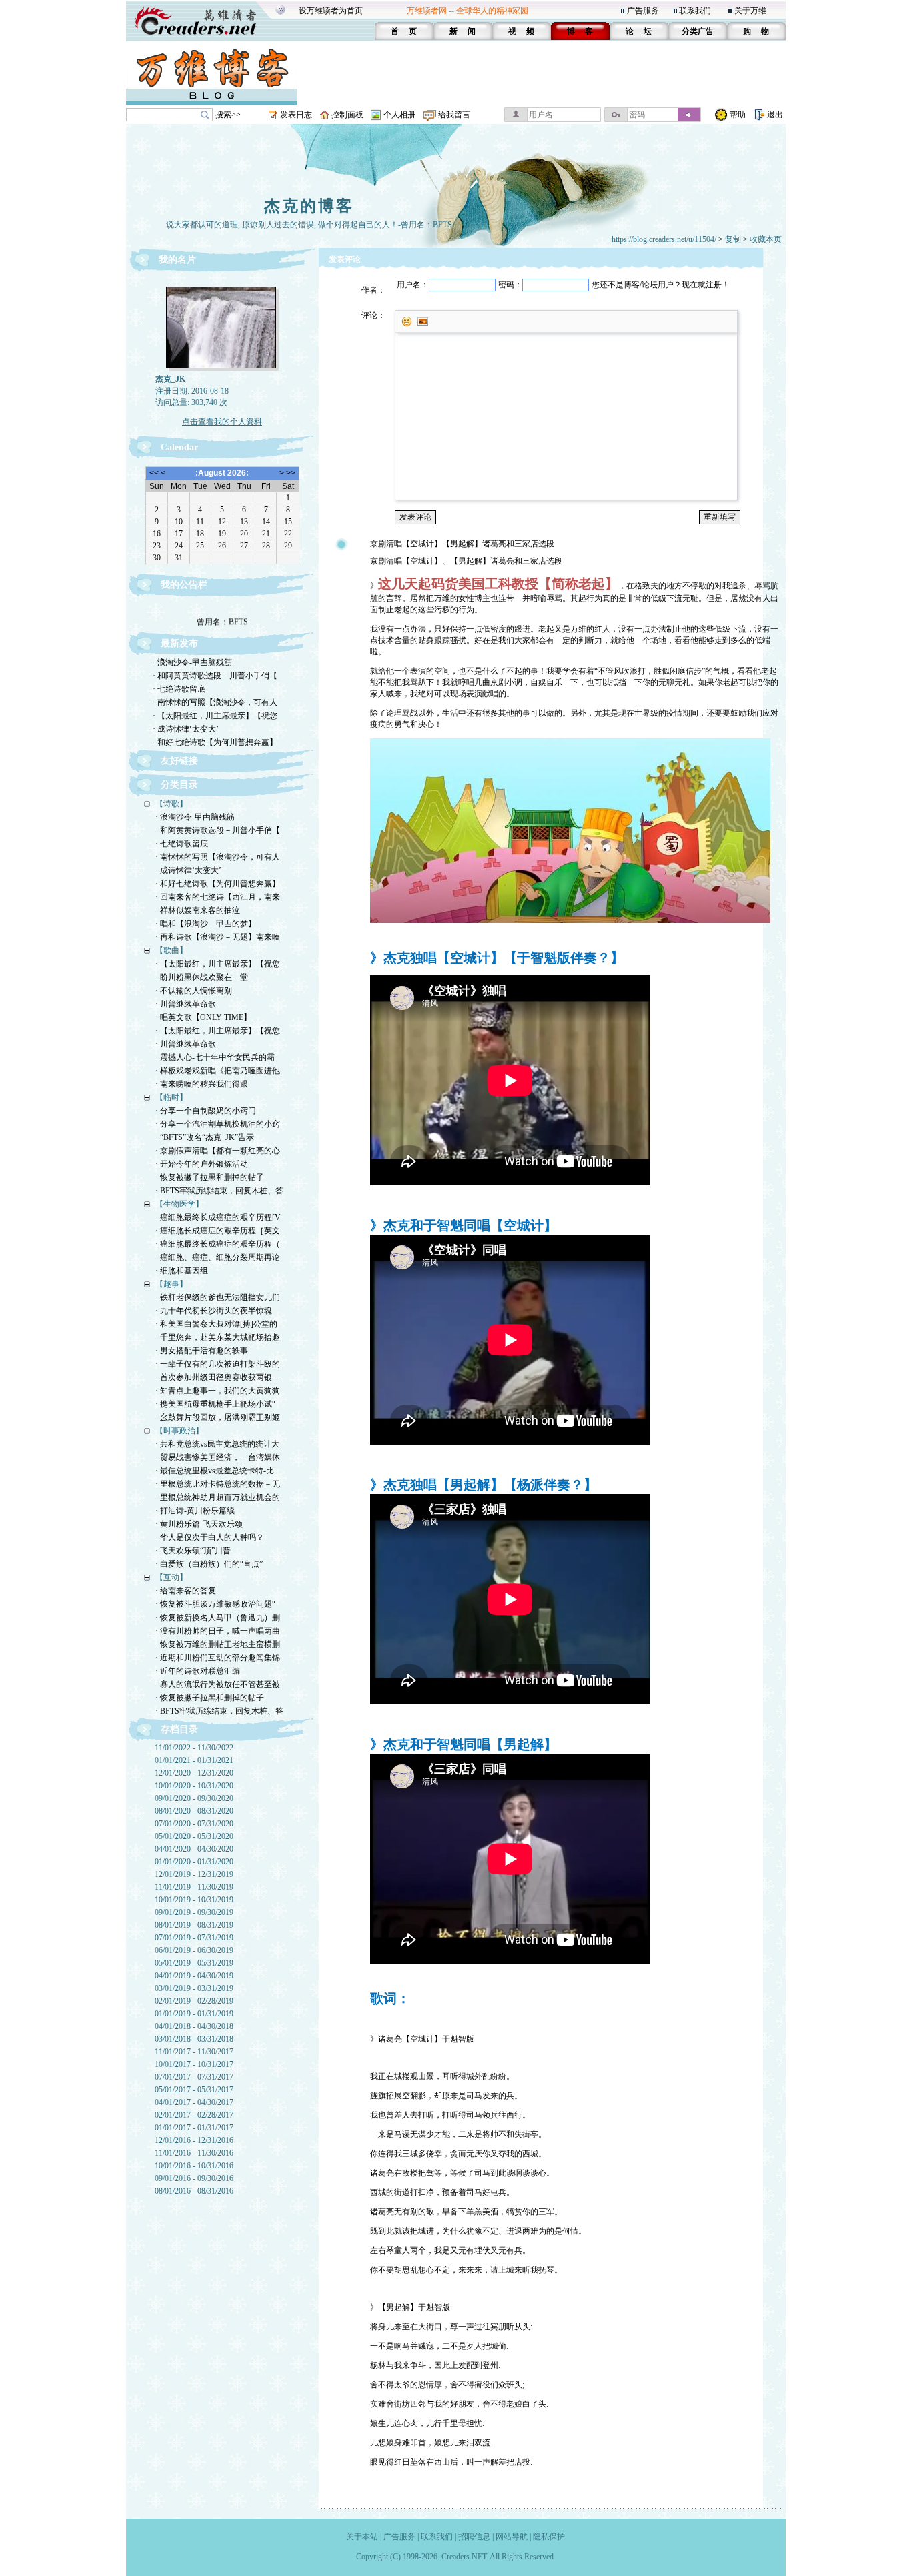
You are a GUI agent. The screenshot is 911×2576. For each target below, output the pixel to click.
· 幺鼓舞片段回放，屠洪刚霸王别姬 (218, 1417)
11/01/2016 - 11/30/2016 (194, 2153)
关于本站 (362, 2537)
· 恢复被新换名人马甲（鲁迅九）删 (218, 1618)
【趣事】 (171, 1284)
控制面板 (347, 115)
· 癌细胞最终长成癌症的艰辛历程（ (218, 1244)
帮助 (738, 115)
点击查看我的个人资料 (222, 422)
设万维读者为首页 (331, 11)
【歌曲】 (171, 950)
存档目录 (179, 1729)
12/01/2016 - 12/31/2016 (194, 2140)
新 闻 (463, 31)
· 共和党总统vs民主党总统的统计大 (217, 1444)
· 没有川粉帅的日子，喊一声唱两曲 (218, 1631)
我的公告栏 (184, 585)
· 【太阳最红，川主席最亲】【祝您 (215, 716)
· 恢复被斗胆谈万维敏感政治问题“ (215, 1604)
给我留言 (454, 115)
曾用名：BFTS (222, 611)
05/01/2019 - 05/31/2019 (194, 1963)
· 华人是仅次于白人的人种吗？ (210, 1537)
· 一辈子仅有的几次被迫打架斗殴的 (218, 1364)
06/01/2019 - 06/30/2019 (194, 1950)
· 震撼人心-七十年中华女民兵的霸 (215, 1057)
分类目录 (179, 785)
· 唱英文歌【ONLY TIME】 (203, 1017)
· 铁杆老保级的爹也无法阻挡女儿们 (218, 1297)
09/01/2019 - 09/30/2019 (194, 1912)
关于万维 (750, 11)
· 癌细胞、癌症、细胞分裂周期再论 (218, 1257)
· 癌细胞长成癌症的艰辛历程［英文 (218, 1231)
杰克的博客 (309, 206)
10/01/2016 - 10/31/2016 (194, 2166)
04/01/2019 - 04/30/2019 (194, 1976)
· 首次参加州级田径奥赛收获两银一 (218, 1377)
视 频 (521, 31)
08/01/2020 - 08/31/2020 (194, 1811)
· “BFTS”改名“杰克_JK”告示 (205, 1137)
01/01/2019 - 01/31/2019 (194, 2014)
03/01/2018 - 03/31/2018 (194, 2039)
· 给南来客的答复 (186, 1591)
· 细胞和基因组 (182, 1271)
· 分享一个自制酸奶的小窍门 (206, 1111)
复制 (733, 239)
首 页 (404, 31)
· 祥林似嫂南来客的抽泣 (198, 910)
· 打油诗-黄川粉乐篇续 (195, 1511)
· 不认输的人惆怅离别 (194, 991)
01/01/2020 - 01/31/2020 (194, 1862)
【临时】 (171, 1097)
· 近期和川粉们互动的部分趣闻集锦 (218, 1658)
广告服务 (643, 11)
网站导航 (512, 2537)
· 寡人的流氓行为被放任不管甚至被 (218, 1684)
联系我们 (695, 11)
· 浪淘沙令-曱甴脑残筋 (192, 662)
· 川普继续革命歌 (186, 1004)
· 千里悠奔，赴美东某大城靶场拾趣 (218, 1337)
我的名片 (177, 260)
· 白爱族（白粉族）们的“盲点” (209, 1564)
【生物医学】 (179, 1204)
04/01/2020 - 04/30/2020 (194, 1849)
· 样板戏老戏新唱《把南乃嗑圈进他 (218, 1071)
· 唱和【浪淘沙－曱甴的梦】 (206, 924)
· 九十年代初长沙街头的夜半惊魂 (214, 1311)
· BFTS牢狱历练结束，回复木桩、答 (219, 1191)
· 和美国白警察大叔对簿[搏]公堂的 (216, 1324)
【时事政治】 (179, 1431)
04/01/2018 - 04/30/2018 (194, 2026)
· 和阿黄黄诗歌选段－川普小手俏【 (215, 676)
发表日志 (296, 115)
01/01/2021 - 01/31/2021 (194, 1760)
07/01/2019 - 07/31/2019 (194, 1938)
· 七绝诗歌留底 (179, 689)
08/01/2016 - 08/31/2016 (194, 2191)
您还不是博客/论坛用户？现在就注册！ (661, 285)
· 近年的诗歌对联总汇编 (198, 1671)
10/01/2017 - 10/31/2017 (194, 2064)
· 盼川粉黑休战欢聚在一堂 (202, 977)
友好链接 (179, 761)
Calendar (179, 447)
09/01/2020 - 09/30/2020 (194, 1798)
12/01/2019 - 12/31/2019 (194, 1874)
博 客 (580, 31)
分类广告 (698, 31)
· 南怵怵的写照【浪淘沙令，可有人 (215, 702)
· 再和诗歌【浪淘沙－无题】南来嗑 (218, 937)
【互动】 (171, 1577)
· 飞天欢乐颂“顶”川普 (193, 1551)
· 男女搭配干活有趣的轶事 (202, 1351)
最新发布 (179, 643)
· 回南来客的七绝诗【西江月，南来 (218, 897)
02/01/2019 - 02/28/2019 (194, 2001)
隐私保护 (549, 2537)
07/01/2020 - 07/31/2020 (194, 1824)
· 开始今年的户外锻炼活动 (202, 1164)
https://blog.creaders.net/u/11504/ (664, 239)
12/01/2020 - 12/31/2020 (194, 1773)
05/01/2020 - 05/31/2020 (194, 1836)
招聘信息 (474, 2537)
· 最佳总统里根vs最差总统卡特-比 (215, 1471)
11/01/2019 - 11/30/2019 (194, 1887)
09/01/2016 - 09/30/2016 (194, 2178)
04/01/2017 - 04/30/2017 (194, 2102)
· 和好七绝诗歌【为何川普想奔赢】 (215, 742)
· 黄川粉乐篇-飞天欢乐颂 (199, 1524)
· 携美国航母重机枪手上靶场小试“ (215, 1404)
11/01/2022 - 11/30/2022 (194, 1748)
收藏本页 (766, 239)
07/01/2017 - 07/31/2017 (194, 2077)
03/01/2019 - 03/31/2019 (194, 1988)
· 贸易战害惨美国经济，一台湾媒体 (218, 1457)
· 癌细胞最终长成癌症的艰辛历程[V (218, 1217)
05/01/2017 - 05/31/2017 (194, 2090)
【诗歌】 (171, 804)
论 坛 (639, 31)
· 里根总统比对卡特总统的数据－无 (218, 1484)
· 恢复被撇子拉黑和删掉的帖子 (210, 1177)
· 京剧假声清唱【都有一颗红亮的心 (218, 1151)
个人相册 (399, 115)
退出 (775, 115)
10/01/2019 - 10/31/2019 (194, 1900)
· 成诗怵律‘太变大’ (186, 729)
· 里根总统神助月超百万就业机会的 (218, 1497)
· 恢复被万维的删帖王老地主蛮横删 (218, 1644)
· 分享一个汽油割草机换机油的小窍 (218, 1124)
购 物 (756, 31)
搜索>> (228, 115)
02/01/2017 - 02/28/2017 (194, 2115)
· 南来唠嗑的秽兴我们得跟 (202, 1084)
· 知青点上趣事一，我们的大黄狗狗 (218, 1391)
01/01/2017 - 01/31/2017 (194, 2128)
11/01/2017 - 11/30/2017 (194, 2052)
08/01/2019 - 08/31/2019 (194, 1925)
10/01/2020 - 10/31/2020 (194, 1786)
